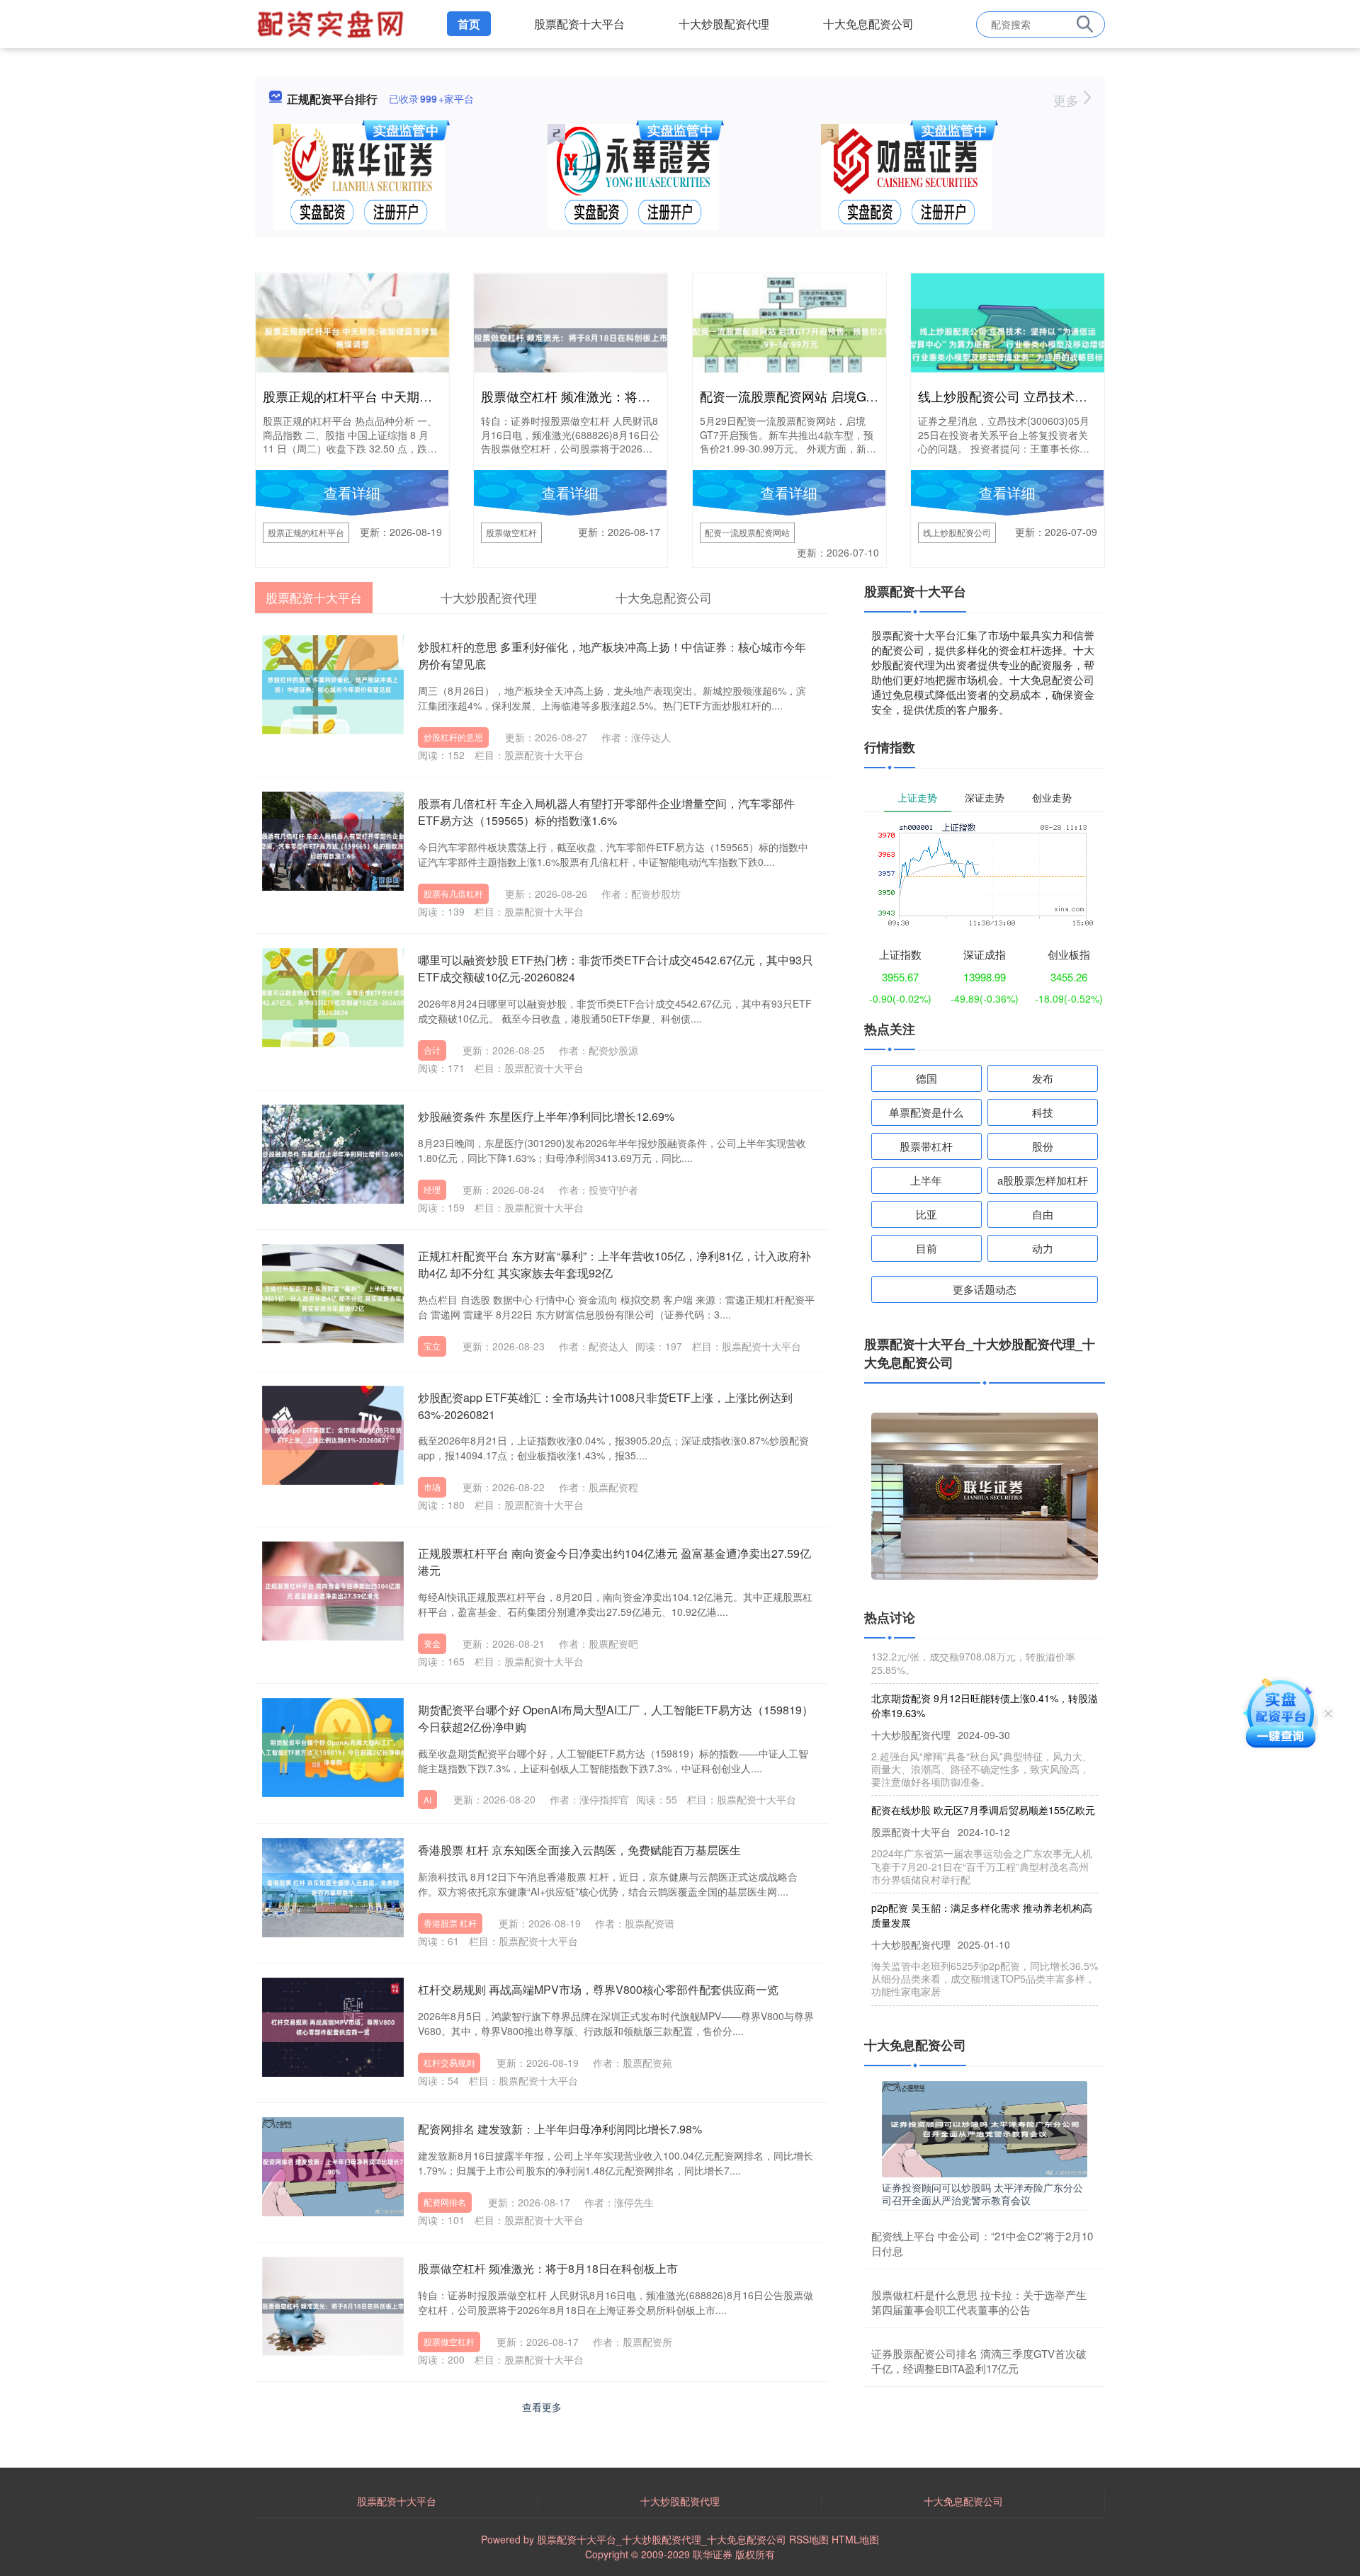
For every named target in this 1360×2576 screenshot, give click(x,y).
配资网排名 (445, 2202)
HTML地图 (855, 2539)
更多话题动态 (985, 1289)
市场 (432, 1487)
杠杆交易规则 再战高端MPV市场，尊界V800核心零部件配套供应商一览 (598, 1989)
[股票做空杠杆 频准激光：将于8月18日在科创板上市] (571, 336)
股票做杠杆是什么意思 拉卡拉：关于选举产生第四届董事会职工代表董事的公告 (979, 2302)
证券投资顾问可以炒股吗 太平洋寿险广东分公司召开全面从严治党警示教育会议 (982, 2194)
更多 (1068, 100)
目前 (926, 1248)
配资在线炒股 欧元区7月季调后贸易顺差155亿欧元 (983, 1780)
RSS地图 (809, 2539)
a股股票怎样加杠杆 (1043, 1180)
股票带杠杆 (926, 1146)
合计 (432, 1050)
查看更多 (542, 2407)
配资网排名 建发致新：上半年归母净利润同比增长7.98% (560, 2129)
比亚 (926, 1214)
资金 (432, 1643)
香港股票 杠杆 (450, 1923)
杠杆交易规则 (449, 2062)
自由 (1043, 1214)
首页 (469, 24)
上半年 (926, 1180)
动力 (1043, 1248)
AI (427, 1800)
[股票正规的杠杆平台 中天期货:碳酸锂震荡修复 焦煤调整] (352, 336)
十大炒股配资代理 (724, 24)
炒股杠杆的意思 (453, 737)
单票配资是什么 (926, 1112)
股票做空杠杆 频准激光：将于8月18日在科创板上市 (627, 396)
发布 (1043, 1078)
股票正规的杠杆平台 (306, 532)
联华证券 (713, 2554)
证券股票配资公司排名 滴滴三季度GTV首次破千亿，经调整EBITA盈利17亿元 (979, 2361)
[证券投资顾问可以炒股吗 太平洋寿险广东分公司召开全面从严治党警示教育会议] (985, 2127)
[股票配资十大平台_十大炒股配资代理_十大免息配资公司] (332, 23)
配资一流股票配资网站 (747, 532)
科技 (1043, 1112)
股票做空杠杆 (511, 532)
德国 (926, 1078)
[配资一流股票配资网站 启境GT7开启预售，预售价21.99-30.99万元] (789, 336)
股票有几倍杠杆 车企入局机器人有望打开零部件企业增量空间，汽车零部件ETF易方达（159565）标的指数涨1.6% (606, 812)
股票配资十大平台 (579, 24)
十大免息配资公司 (868, 24)
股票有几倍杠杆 (453, 893)
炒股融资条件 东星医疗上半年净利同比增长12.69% (546, 1116)
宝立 (432, 1346)
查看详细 (352, 492)
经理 (432, 1189)
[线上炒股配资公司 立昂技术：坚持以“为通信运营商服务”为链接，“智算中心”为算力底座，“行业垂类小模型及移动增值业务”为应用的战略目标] (1008, 336)
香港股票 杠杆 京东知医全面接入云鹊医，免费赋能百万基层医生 (579, 1850)
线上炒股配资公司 (957, 532)
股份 (1043, 1146)
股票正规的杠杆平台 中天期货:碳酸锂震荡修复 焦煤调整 (421, 396)
